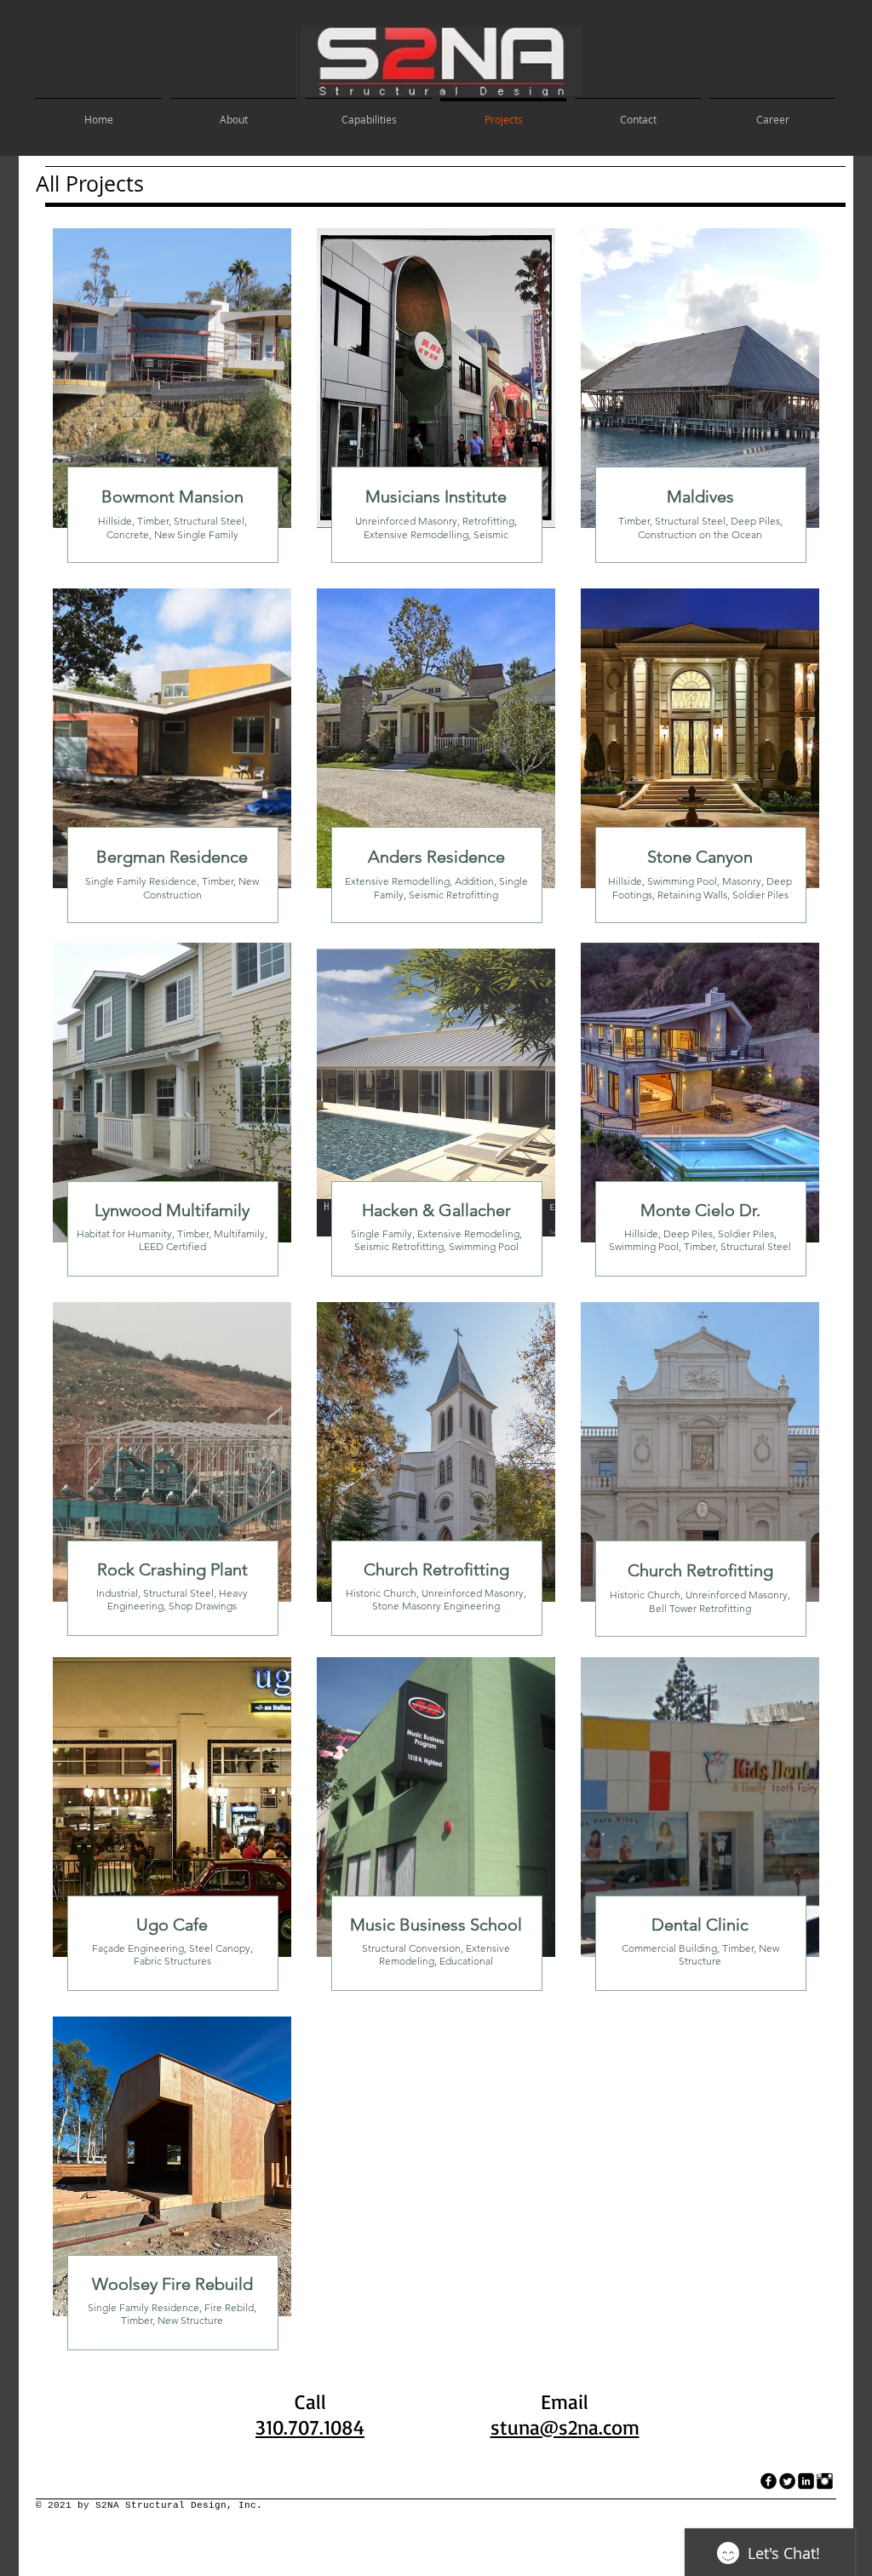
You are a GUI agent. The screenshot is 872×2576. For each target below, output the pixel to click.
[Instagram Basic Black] (825, 2481)
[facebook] (769, 2481)
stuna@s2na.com (565, 2427)
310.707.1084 (310, 2427)
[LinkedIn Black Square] (806, 2481)
